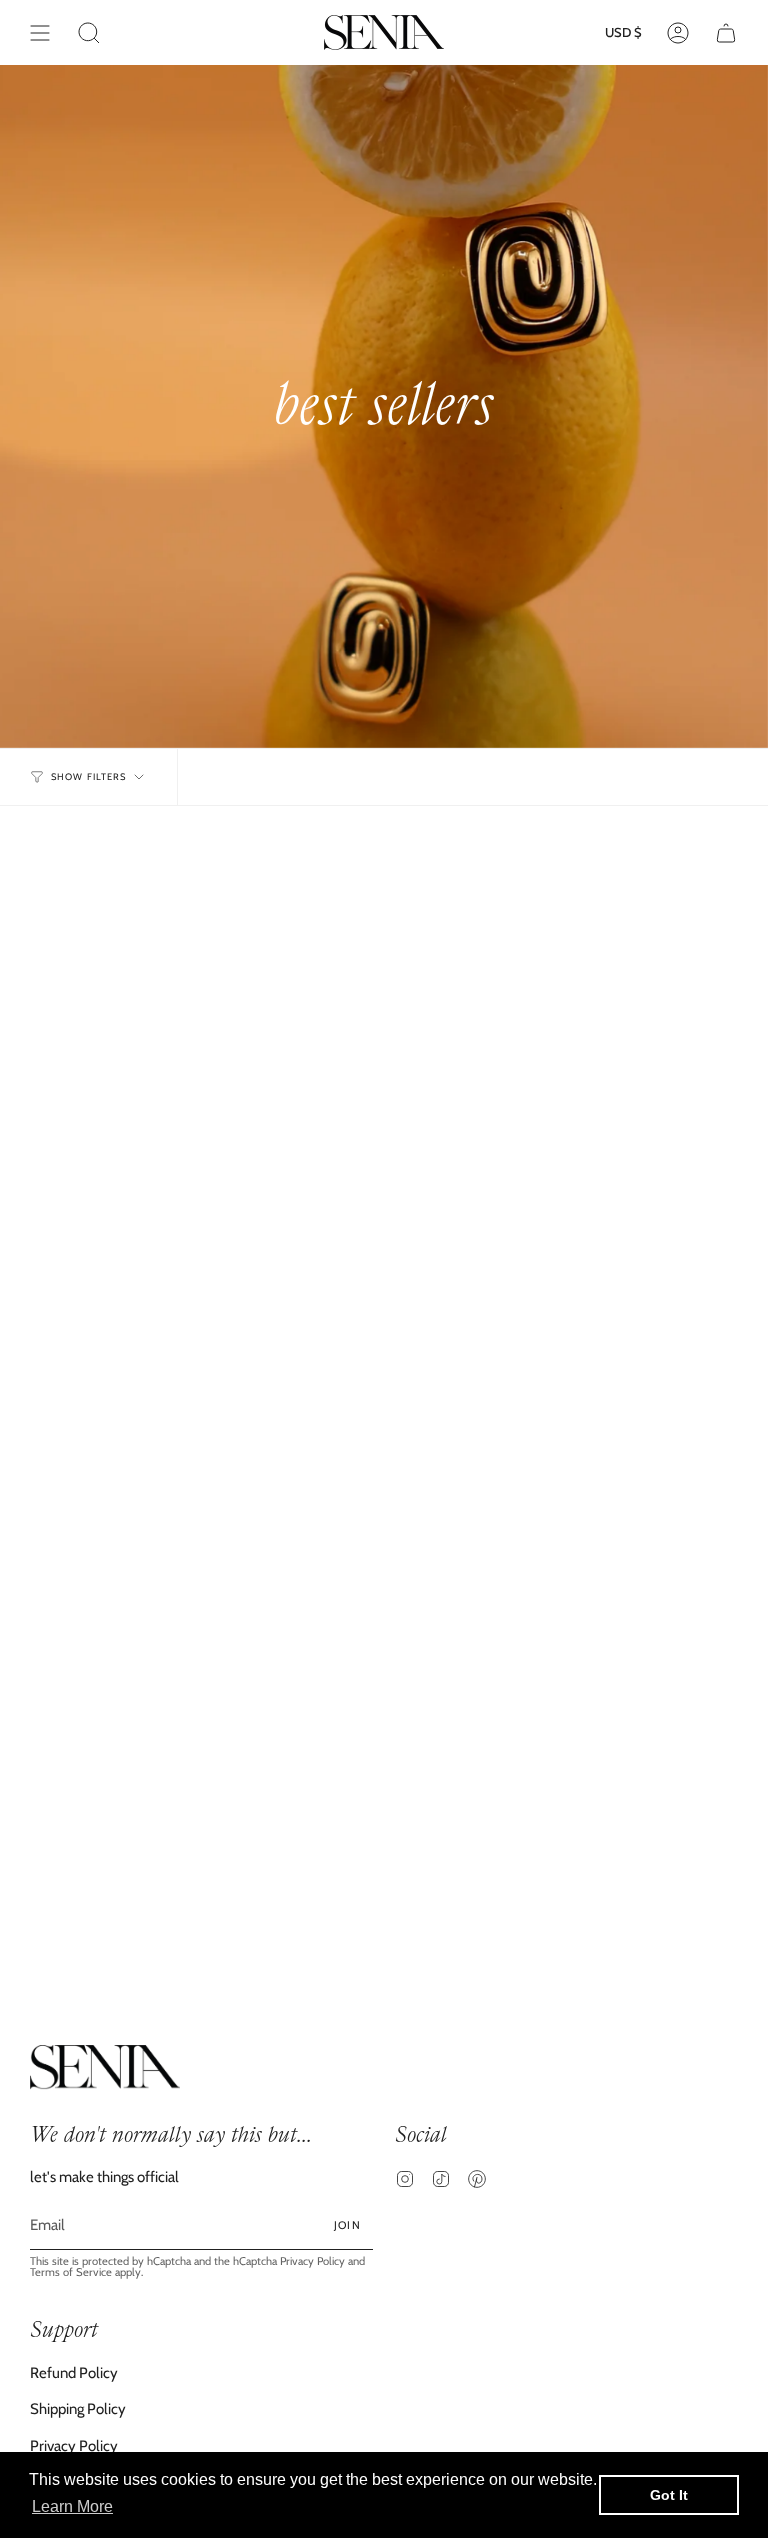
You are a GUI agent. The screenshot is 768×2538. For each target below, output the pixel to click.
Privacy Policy (312, 2261)
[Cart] (726, 32)
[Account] (678, 32)
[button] (89, 32)
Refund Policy (74, 2373)
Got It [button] (669, 2495)
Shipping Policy (78, 2409)
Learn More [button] (72, 2506)
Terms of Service (71, 2272)
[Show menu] (40, 32)
